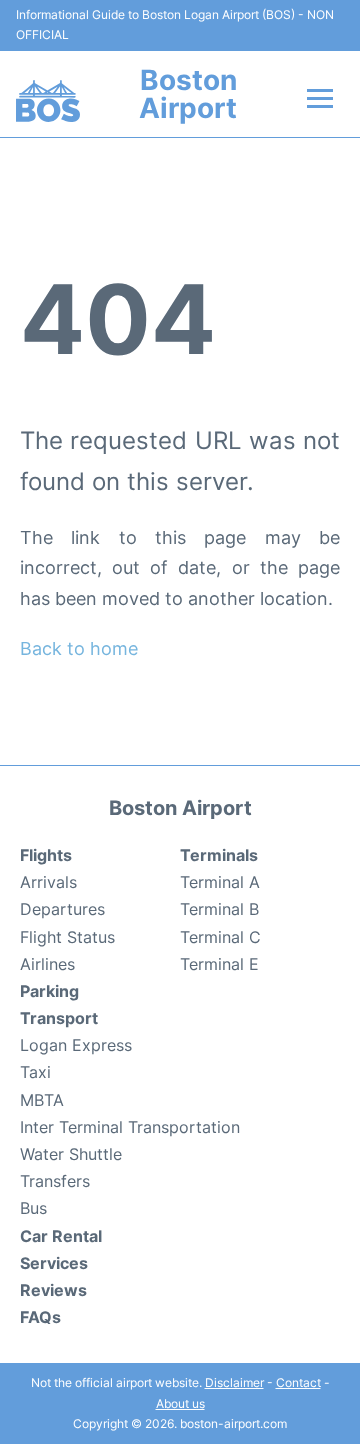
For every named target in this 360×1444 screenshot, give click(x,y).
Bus (33, 1208)
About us (180, 1403)
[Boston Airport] (48, 101)
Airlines (47, 964)
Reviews (53, 1290)
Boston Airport (188, 94)
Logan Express (76, 1045)
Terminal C (220, 937)
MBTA (42, 1100)
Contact (298, 1382)
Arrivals (48, 882)
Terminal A (220, 882)
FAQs (40, 1317)
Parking (49, 991)
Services (54, 1263)
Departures (62, 909)
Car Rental (61, 1236)
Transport (59, 1018)
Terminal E (219, 964)
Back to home (79, 648)
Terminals (219, 855)
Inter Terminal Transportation (130, 1127)
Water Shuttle (71, 1154)
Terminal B (219, 909)
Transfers (55, 1181)
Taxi (35, 1072)
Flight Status (67, 937)
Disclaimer (234, 1382)
